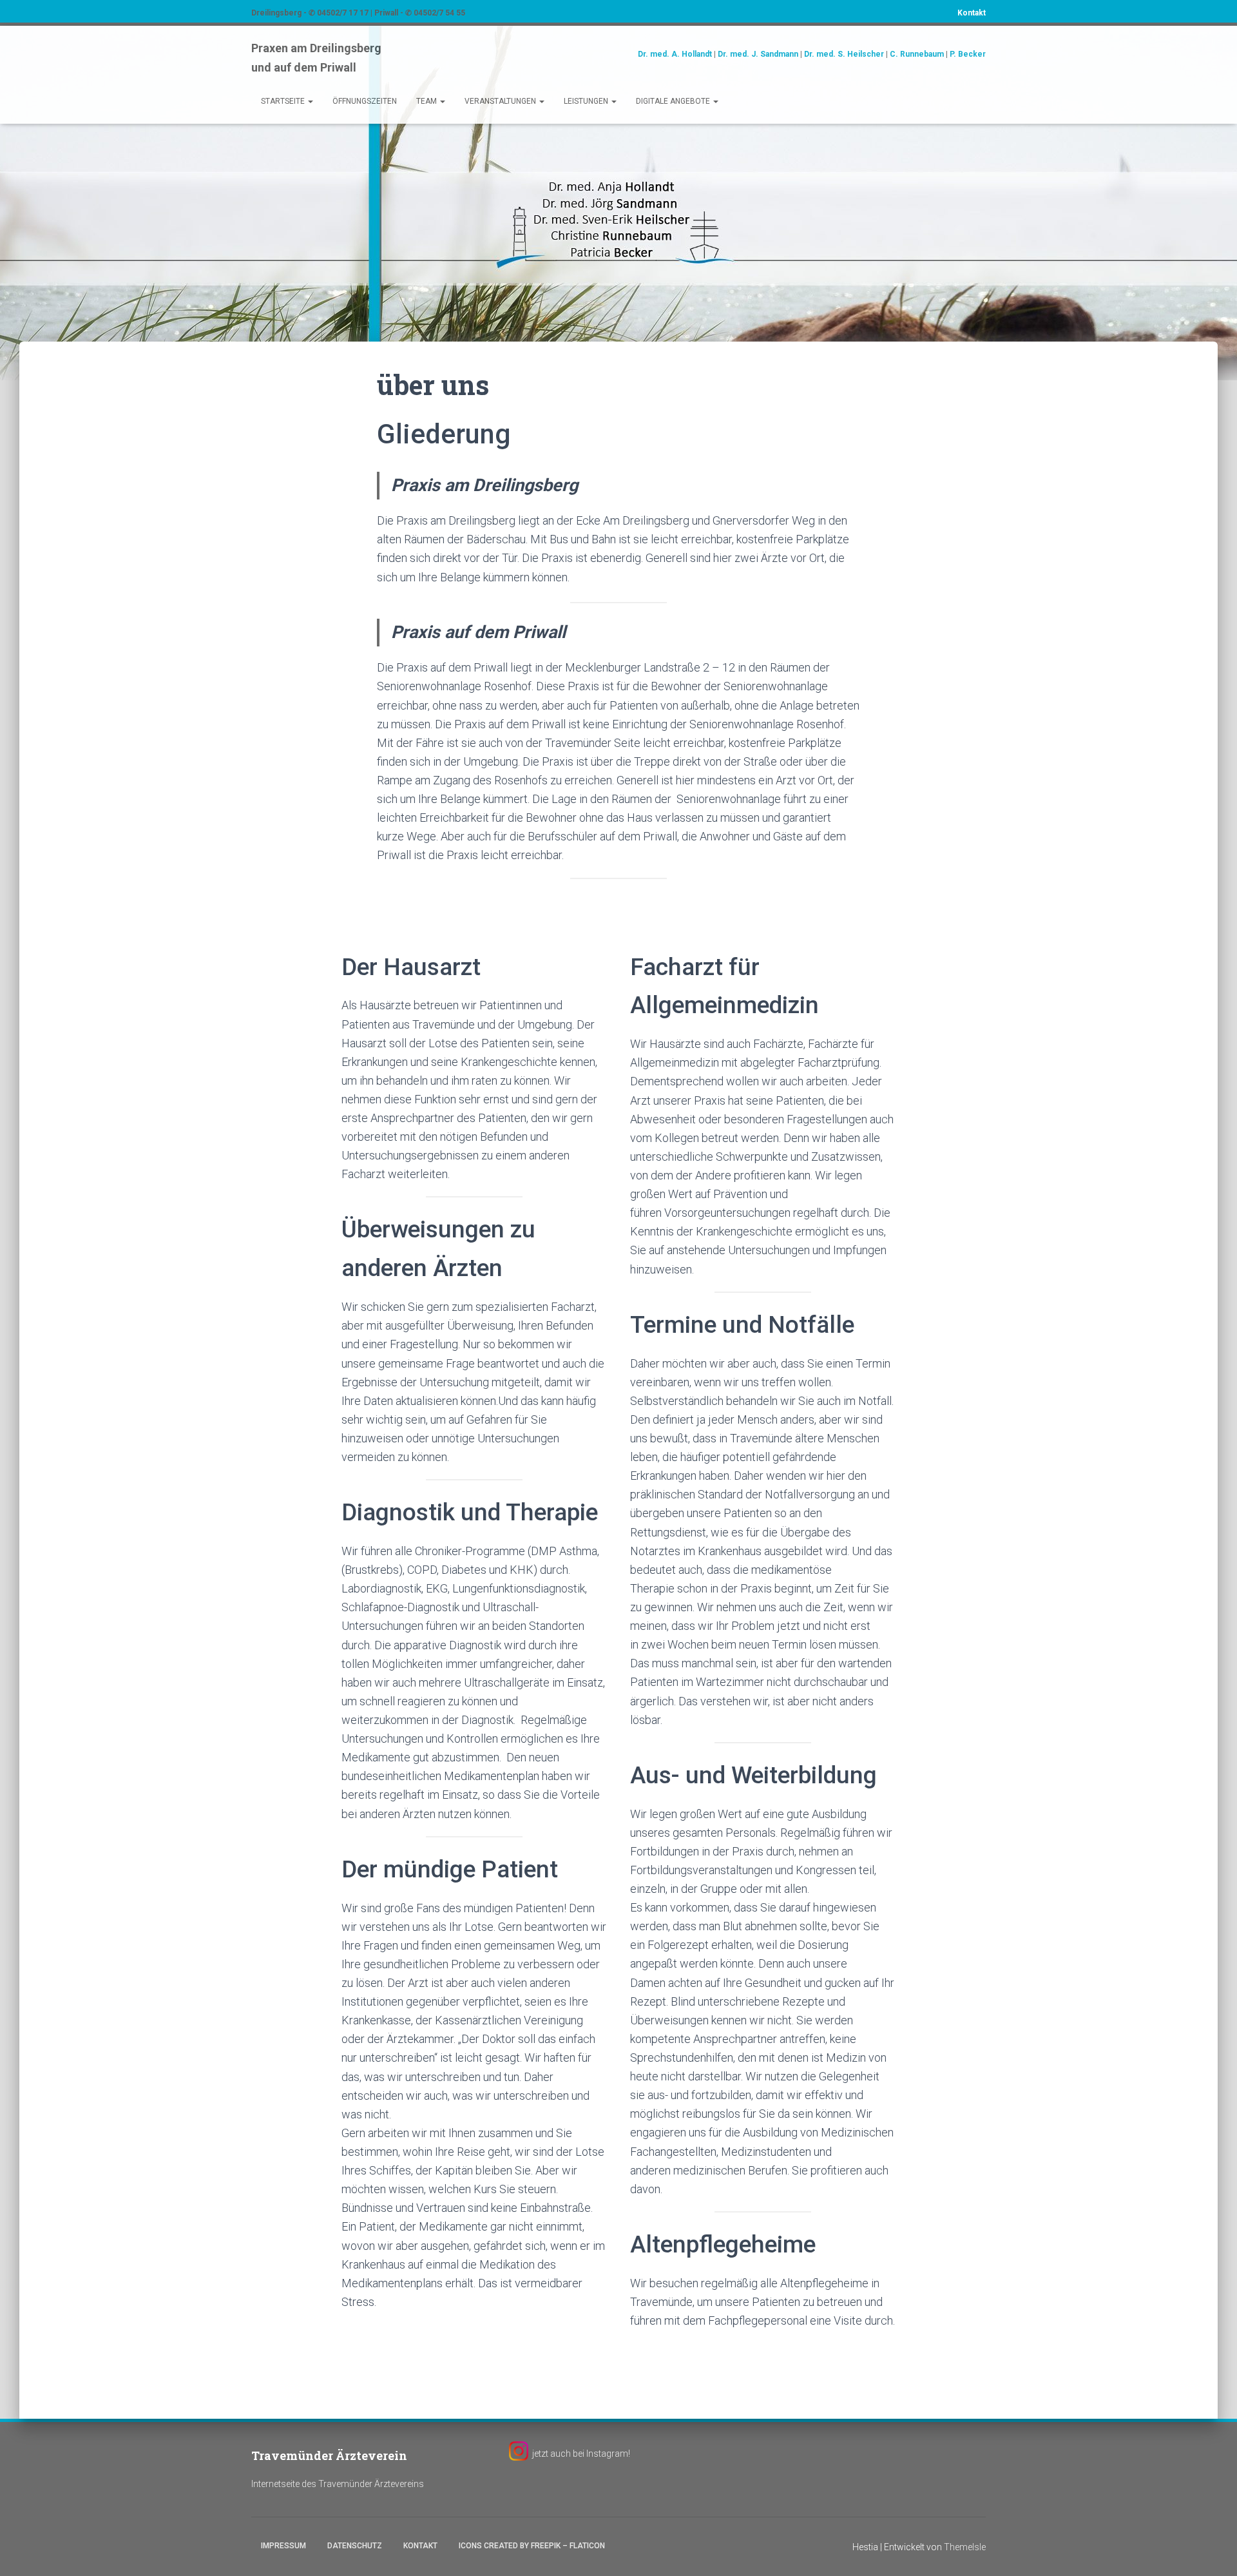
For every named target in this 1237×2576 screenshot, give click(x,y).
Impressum (283, 2546)
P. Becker (968, 54)
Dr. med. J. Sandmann (758, 54)
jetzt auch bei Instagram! (581, 2454)
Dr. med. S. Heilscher (844, 54)
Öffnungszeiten (365, 101)
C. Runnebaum (917, 54)
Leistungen (587, 101)
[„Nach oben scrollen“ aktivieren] (1212, 2550)
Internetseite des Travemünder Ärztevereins (338, 2484)
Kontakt (972, 13)
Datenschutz (355, 2546)
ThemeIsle (965, 2547)
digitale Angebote (674, 101)
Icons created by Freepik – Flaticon (532, 2546)
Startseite (284, 101)
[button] (310, 101)
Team (427, 101)
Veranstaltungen (501, 101)
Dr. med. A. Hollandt (675, 54)
